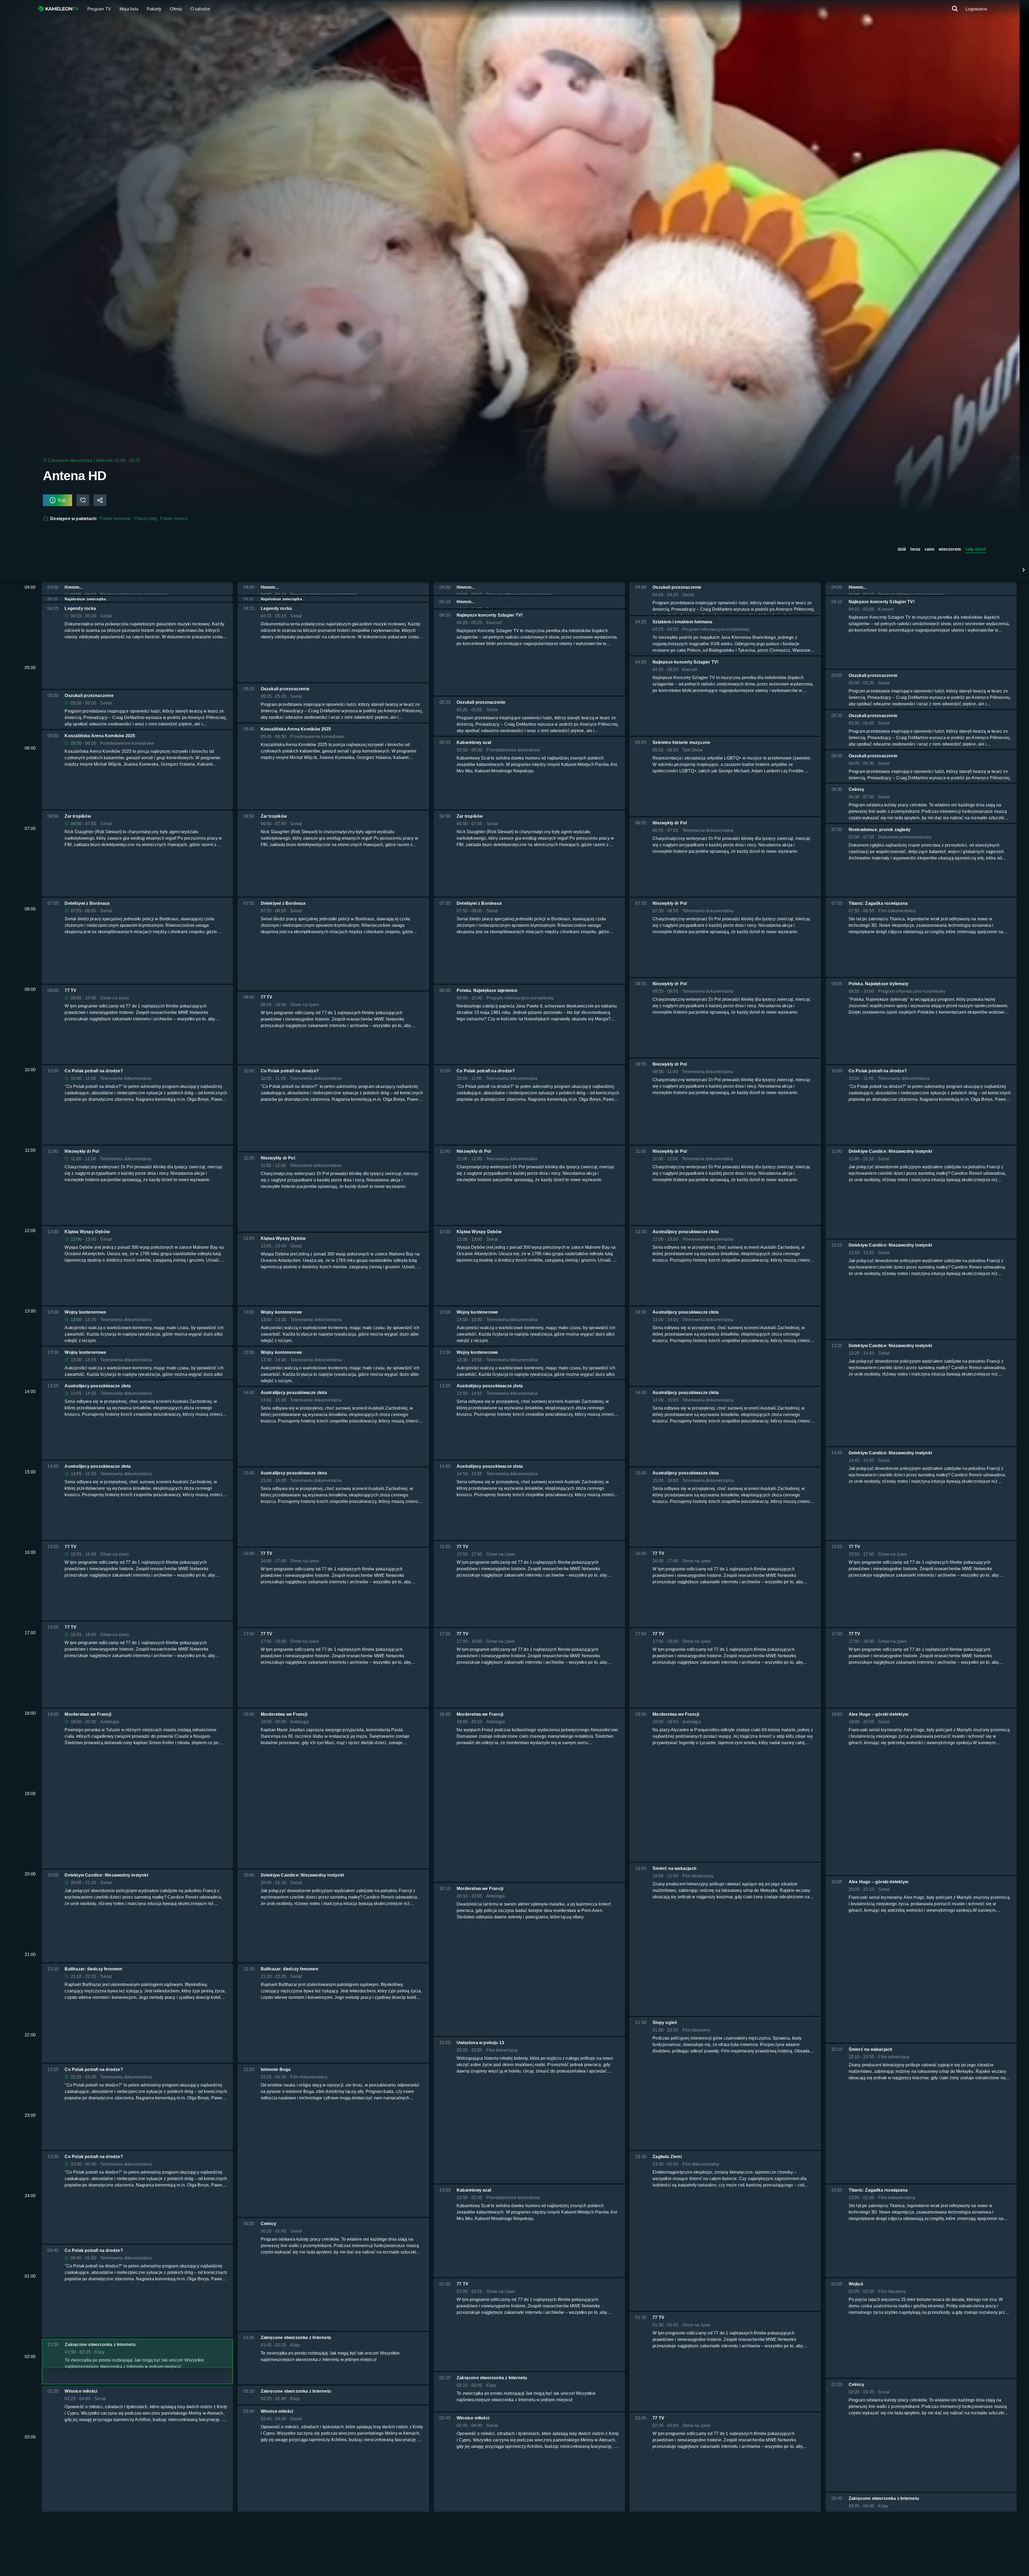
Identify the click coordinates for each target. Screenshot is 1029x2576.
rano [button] (930, 549)
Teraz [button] (915, 549)
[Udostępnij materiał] (100, 500)
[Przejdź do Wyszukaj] (955, 9)
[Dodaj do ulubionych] (83, 500)
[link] (58, 9)
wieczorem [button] (950, 549)
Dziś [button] (902, 549)
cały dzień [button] (976, 549)
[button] (1024, 570)
